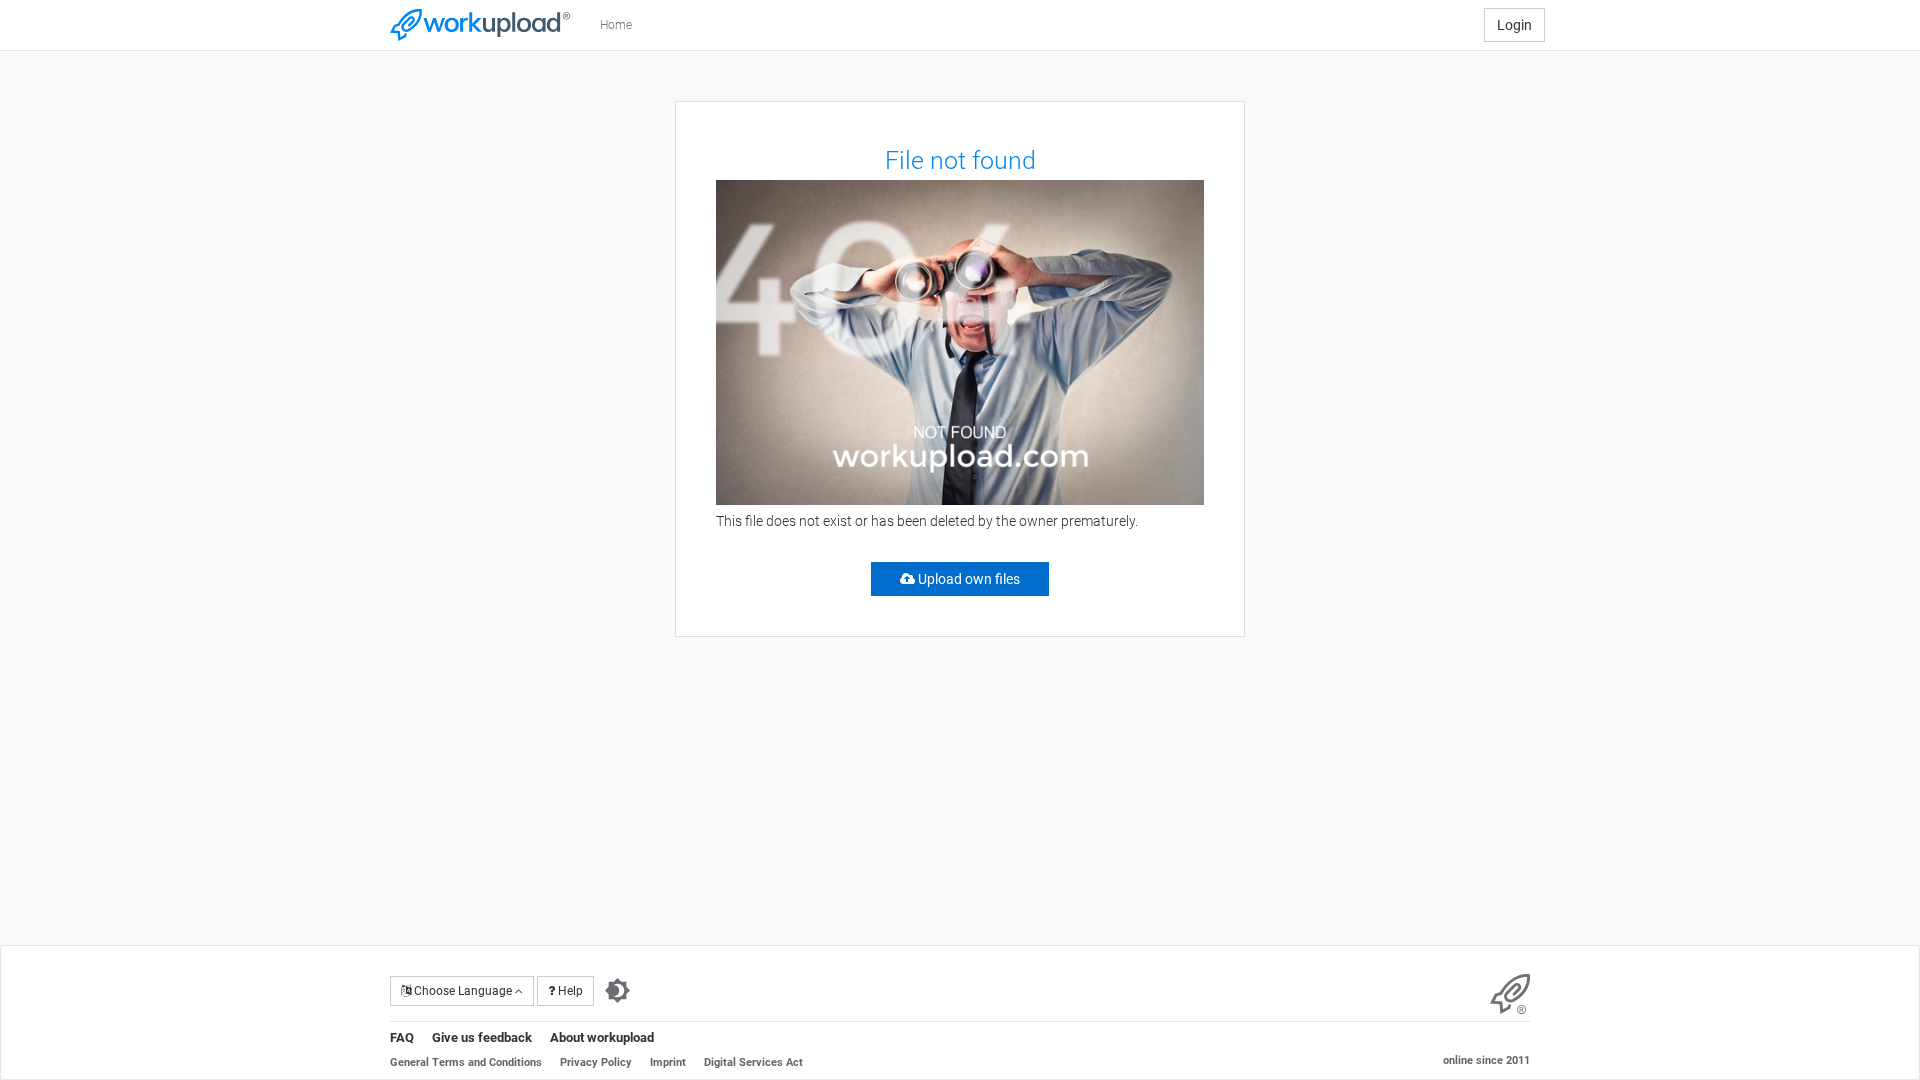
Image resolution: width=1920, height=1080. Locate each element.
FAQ (402, 1037)
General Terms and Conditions (466, 1062)
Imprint (668, 1062)
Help (569, 991)
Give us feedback (482, 1037)
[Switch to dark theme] (617, 991)
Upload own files (967, 579)
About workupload (602, 1037)
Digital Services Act (753, 1062)
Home (616, 25)
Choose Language (463, 991)
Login (1514, 25)
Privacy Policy (596, 1062)
